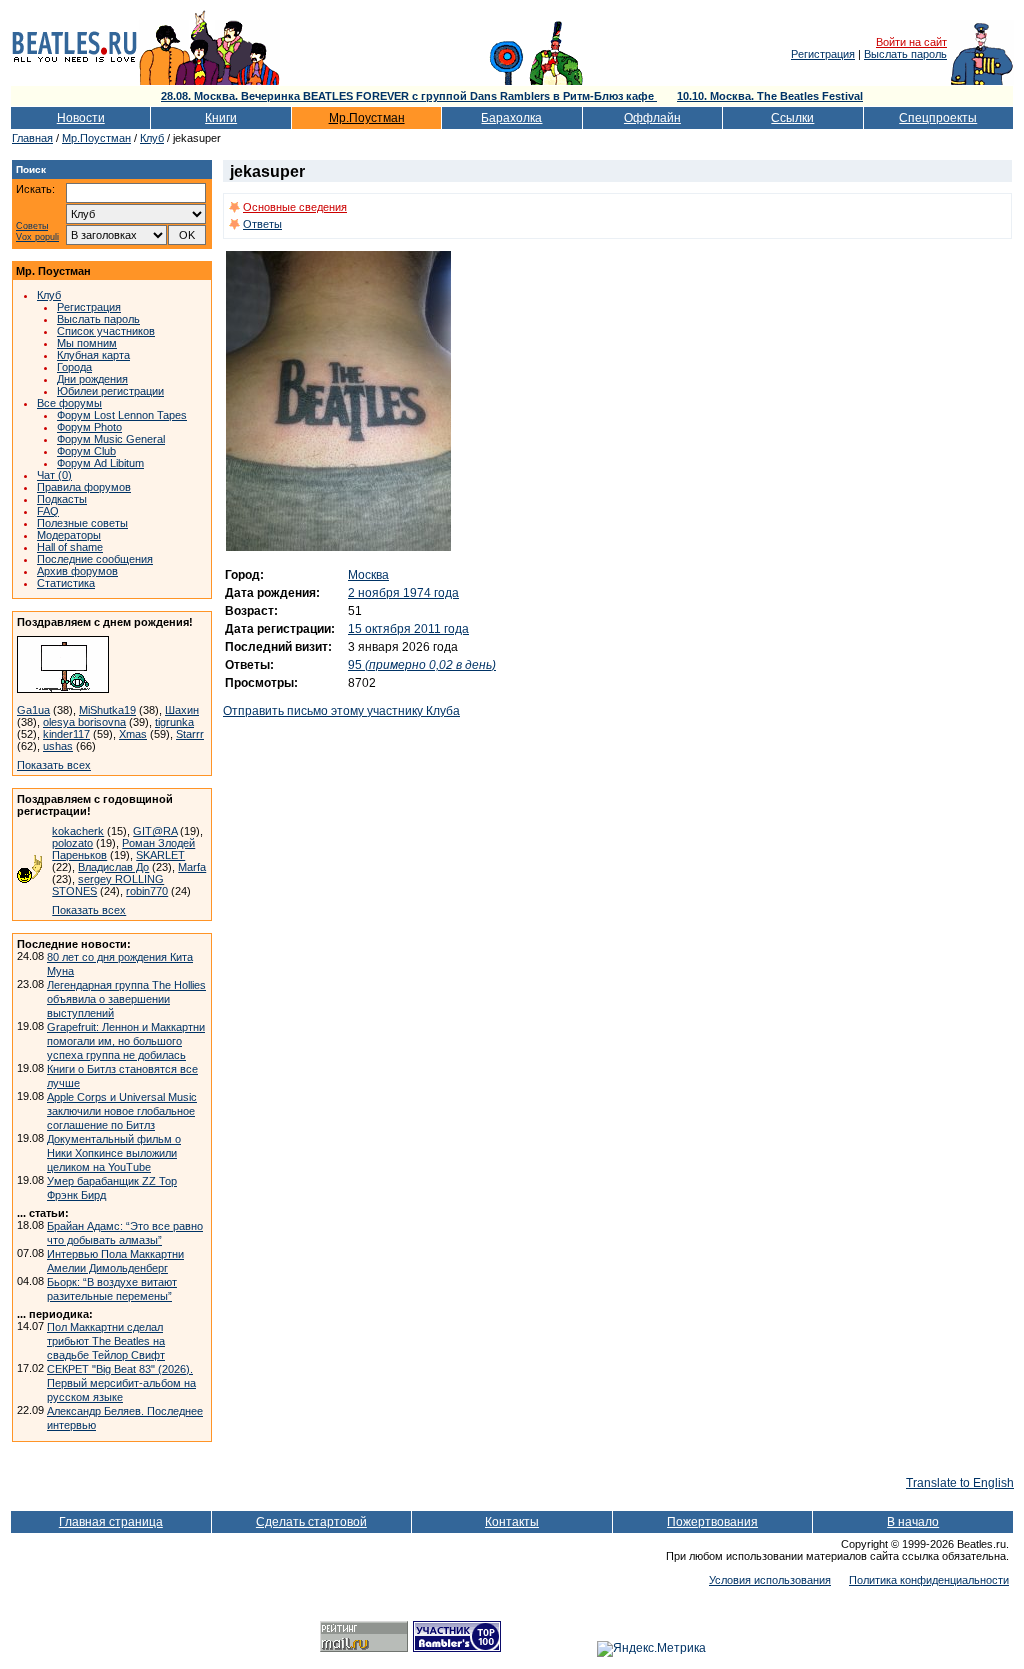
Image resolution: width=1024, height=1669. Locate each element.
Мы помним (87, 343)
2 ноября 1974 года (403, 593)
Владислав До (113, 867)
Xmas (133, 734)
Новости (81, 118)
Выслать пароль (905, 54)
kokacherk (78, 831)
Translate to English (960, 1483)
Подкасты (62, 499)
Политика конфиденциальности (929, 1580)
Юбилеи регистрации (110, 391)
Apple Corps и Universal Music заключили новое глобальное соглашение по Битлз (122, 1111)
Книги (221, 118)
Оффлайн (652, 118)
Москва (368, 575)
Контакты (512, 1522)
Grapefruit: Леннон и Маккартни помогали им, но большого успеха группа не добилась (126, 1041)
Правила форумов (84, 487)
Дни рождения (92, 379)
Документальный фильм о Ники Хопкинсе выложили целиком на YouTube (114, 1153)
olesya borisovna (84, 722)
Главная (32, 138)
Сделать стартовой (311, 1522)
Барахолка (511, 118)
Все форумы (69, 403)
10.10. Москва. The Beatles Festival (770, 96)
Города (74, 367)
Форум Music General (111, 439)
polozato (72, 843)
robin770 (147, 891)
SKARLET (160, 855)
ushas (58, 746)
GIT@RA (155, 831)
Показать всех (54, 765)
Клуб (152, 138)
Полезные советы (82, 523)
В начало (913, 1522)
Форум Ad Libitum (100, 463)
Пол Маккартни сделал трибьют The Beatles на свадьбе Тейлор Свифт (106, 1341)
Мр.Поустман (367, 118)
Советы (32, 226)
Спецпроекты (938, 118)
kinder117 (66, 734)
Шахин (182, 710)
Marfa (192, 867)
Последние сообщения (95, 559)
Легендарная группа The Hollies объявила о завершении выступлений (126, 999)
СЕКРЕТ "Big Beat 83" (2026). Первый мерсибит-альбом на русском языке (121, 1383)
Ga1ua (33, 710)
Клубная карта (93, 355)
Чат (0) (54, 475)
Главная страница (111, 1522)
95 (422, 665)
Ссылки (792, 118)
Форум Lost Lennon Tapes (122, 415)
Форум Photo (89, 427)
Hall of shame (70, 547)
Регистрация (823, 54)
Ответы (262, 224)
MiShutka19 (107, 710)
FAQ (48, 511)
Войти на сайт (911, 42)
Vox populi (37, 237)
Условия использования (770, 1580)
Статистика (66, 583)
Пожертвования (712, 1522)
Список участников (106, 331)
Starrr (190, 734)
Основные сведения (295, 207)
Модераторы (69, 535)
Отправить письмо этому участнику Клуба (341, 711)
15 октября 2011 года (408, 629)
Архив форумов (77, 571)
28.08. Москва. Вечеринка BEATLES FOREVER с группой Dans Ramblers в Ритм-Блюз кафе (409, 96)
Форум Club (86, 451)
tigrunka (174, 722)
